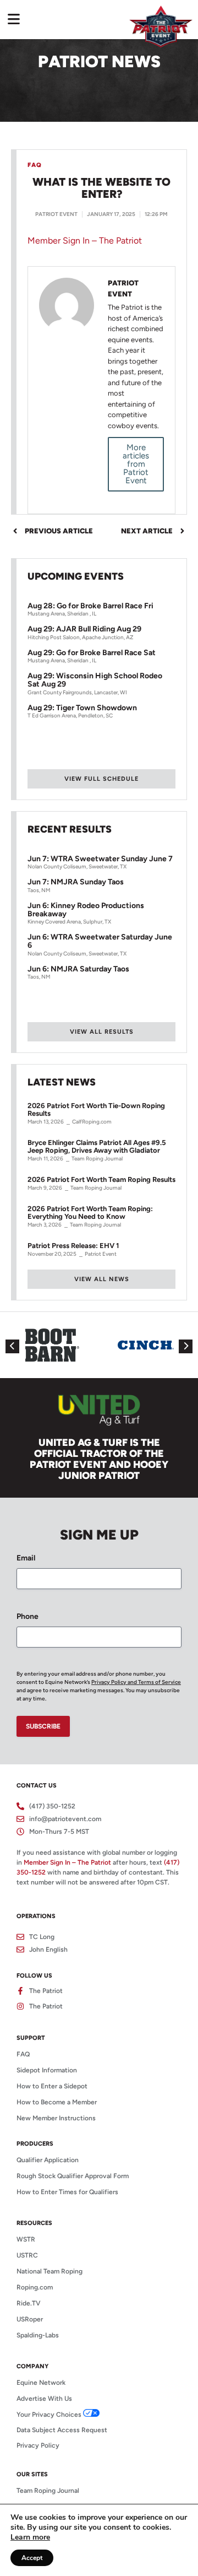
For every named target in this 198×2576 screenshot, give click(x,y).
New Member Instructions (56, 2118)
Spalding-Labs (38, 2335)
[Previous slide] (12, 1346)
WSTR (26, 2239)
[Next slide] (186, 1346)
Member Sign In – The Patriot (85, 241)
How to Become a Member (57, 2102)
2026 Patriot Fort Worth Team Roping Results (101, 1180)
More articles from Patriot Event (136, 464)
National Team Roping (50, 2271)
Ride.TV (29, 2303)
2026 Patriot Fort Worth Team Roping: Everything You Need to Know (90, 1213)
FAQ (23, 2054)
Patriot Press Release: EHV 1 (73, 1246)
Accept (32, 2558)
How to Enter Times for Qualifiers (67, 2192)
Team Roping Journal (48, 2491)
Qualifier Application (48, 2160)
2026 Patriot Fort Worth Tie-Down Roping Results (96, 1110)
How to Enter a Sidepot (52, 2086)
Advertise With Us (44, 2399)
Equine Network (41, 2383)
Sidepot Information (47, 2070)
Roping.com (35, 2287)
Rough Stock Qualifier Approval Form (73, 2176)
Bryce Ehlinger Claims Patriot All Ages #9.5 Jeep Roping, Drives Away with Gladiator (97, 1147)
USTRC (27, 2255)
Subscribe (43, 1726)
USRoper (30, 2319)
